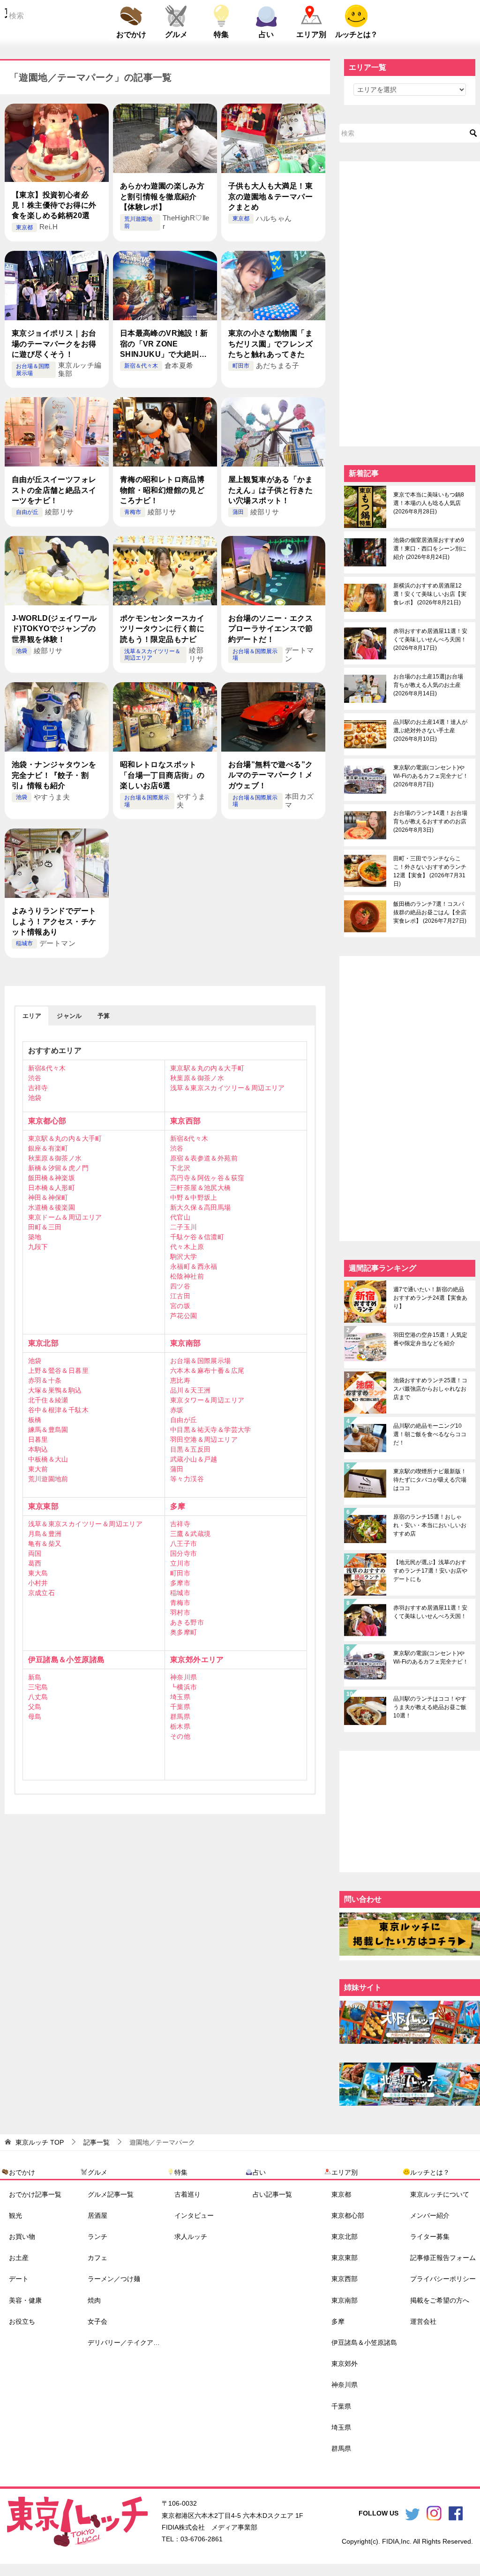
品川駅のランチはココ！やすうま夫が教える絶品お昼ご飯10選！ (430, 1707)
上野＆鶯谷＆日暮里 (59, 1371)
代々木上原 (187, 1247)
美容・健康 (25, 2300)
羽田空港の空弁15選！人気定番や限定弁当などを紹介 (430, 1339)
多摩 (178, 1506)
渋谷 (35, 1078)
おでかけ (131, 34)
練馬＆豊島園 (48, 1430)
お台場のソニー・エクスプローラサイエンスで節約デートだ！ (270, 629)
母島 (35, 1717)
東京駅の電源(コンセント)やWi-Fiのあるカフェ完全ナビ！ (431, 776)
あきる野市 (187, 1622)
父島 (35, 1707)
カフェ (97, 2258)
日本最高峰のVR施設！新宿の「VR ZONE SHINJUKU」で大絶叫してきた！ (164, 344)
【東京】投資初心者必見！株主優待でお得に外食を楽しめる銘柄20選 (54, 205)
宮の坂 (180, 1306)
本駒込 (38, 1449)
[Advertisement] (410, 302)
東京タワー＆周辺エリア (207, 1400)
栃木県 (180, 1726)
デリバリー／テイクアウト (127, 2343)
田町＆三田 (45, 1227)
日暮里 (38, 1439)
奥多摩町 (184, 1632)
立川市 (180, 1563)
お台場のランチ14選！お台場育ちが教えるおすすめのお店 (430, 821)
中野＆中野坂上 (194, 1198)
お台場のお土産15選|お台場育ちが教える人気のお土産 (428, 685)
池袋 (22, 651)
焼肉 (94, 2300)
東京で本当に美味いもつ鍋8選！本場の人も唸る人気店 (429, 503)
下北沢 (180, 1168)
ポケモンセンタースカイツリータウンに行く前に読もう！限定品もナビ (162, 629)
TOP (40, 2142)
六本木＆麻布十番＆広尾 (207, 1371)
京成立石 (42, 1593)
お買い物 (22, 2237)
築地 (35, 1237)
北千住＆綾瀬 (48, 1400)
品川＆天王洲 (190, 1390)
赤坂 (177, 1410)
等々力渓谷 (187, 1479)
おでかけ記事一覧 (35, 2194)
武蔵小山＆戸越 (194, 1459)
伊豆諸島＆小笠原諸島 (67, 1660)
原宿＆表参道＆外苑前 (204, 1158)
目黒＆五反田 (190, 1449)
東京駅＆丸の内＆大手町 (207, 1068)
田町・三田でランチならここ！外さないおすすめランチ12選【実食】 (430, 871)
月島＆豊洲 (45, 1534)
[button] (32, 1016)
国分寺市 (184, 1553)
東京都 (24, 227)
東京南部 (186, 1343)
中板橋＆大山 (48, 1459)
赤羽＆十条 (45, 1380)
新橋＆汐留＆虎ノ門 (59, 1168)
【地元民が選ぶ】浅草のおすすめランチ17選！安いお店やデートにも (430, 1571)
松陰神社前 (187, 1276)
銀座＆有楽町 (48, 1148)
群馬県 (180, 1717)
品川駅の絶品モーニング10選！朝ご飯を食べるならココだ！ (430, 1434)
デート (19, 2279)
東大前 (38, 1469)
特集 (221, 34)
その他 (180, 1736)
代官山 (180, 1217)
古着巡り (187, 2194)
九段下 (38, 1247)
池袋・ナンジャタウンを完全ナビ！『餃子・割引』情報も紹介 (54, 775)
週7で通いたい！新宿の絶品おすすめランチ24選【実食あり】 (430, 1298)
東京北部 (44, 1343)
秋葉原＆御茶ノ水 (197, 1078)
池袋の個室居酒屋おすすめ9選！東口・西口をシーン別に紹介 (430, 549)
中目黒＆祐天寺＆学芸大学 (211, 1430)
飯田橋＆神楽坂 (52, 1178)
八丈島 (38, 1697)
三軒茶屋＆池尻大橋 (201, 1188)
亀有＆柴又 (45, 1544)
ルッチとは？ (356, 34)
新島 (35, 1677)
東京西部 (186, 1121)
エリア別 (311, 34)
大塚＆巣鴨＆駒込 (55, 1390)
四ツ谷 (180, 1286)
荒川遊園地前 (48, 1479)
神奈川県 (184, 1677)
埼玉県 (180, 1697)
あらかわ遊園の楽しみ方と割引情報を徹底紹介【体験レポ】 (162, 196)
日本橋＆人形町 (52, 1188)
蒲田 (238, 512)
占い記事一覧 (272, 2194)
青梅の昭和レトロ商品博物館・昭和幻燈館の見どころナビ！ (162, 490)
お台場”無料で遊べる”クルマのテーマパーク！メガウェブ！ (271, 775)
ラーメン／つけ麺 (114, 2279)
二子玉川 (184, 1227)
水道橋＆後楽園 (52, 1207)
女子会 (97, 2321)
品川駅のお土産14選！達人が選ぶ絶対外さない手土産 (430, 731)
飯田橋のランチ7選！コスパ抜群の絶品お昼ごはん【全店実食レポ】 (430, 912)
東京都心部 (47, 1121)
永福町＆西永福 (194, 1266)
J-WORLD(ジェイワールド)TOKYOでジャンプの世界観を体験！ (54, 629)
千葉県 (180, 1707)
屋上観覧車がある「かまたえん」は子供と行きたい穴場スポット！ (270, 490)
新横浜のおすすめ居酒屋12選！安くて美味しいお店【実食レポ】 (430, 594)
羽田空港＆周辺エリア (204, 1439)
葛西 (35, 1563)
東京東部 (44, 1506)
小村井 (38, 1583)
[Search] (473, 133)
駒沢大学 (184, 1257)
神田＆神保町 (48, 1198)
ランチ (97, 2237)
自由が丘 (27, 512)
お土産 (19, 2258)
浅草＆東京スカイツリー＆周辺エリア (228, 1088)
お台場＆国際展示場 (201, 1361)
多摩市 (180, 1583)
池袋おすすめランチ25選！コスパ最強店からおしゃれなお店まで (430, 1389)
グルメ (176, 34)
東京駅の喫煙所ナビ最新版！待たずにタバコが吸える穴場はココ (430, 1480)
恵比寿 (180, 1380)
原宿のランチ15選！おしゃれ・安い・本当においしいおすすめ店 (430, 1525)
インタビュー (194, 2215)
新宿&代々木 (47, 1068)
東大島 (38, 1573)
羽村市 (180, 1612)
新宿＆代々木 (141, 366)
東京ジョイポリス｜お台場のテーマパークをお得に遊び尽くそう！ (54, 344)
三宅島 (38, 1687)
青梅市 (133, 512)
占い (266, 34)
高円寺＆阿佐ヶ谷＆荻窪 (207, 1178)
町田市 (241, 366)
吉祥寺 (38, 1088)
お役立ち (22, 2321)
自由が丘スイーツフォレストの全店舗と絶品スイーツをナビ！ (54, 490)
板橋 (35, 1420)
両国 (35, 1553)
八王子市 (184, 1544)
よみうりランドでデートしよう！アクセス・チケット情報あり (54, 921)
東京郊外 (345, 2364)
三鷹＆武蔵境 (190, 1534)
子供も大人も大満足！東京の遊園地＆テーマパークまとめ (270, 196)
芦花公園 (184, 1316)
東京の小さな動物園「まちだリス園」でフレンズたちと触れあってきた (270, 344)
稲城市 (24, 943)
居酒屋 (97, 2215)
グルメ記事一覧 (111, 2194)
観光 (15, 2215)
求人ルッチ (191, 2237)
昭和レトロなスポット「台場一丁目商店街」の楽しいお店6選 (162, 775)
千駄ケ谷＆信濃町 (197, 1237)
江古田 (180, 1296)
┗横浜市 (184, 1687)
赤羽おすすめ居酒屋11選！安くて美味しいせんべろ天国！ (430, 640)
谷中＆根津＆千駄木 (59, 1410)
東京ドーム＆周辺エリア (65, 1217)
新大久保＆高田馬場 (201, 1207)
